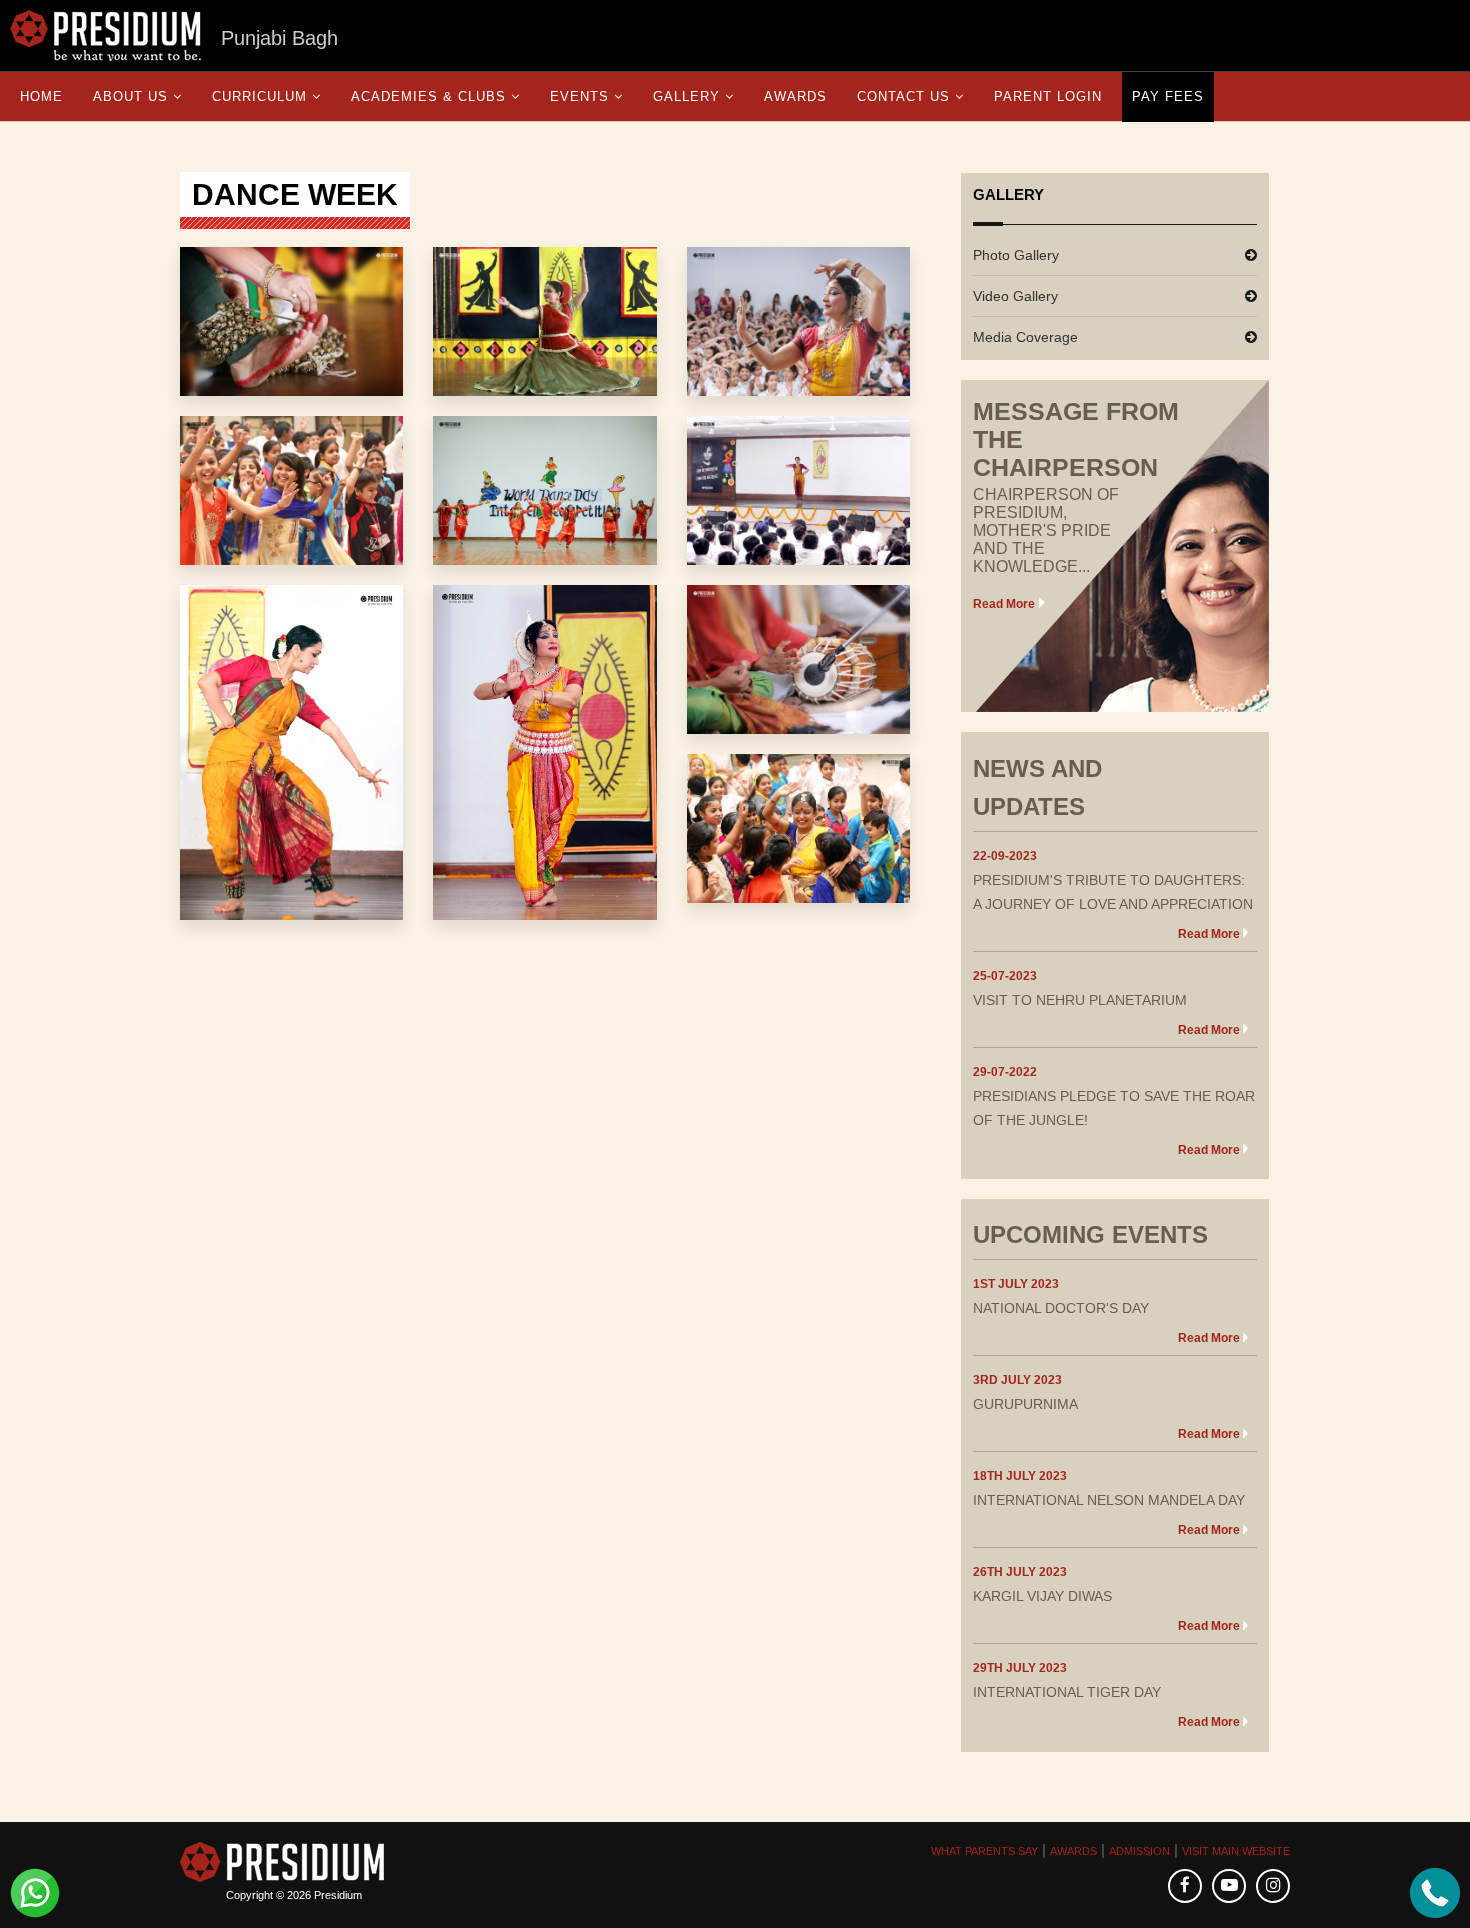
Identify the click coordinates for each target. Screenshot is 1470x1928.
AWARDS (1073, 1851)
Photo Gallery (1016, 255)
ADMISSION (1139, 1851)
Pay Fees (1168, 96)
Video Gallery (1015, 296)
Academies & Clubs (428, 96)
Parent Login (1048, 96)
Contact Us (903, 96)
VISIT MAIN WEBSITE (1236, 1851)
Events (579, 96)
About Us (130, 96)
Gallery (686, 96)
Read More (1004, 604)
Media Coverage (1025, 337)
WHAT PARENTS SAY (984, 1851)
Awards (795, 96)
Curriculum (259, 96)
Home (41, 96)
